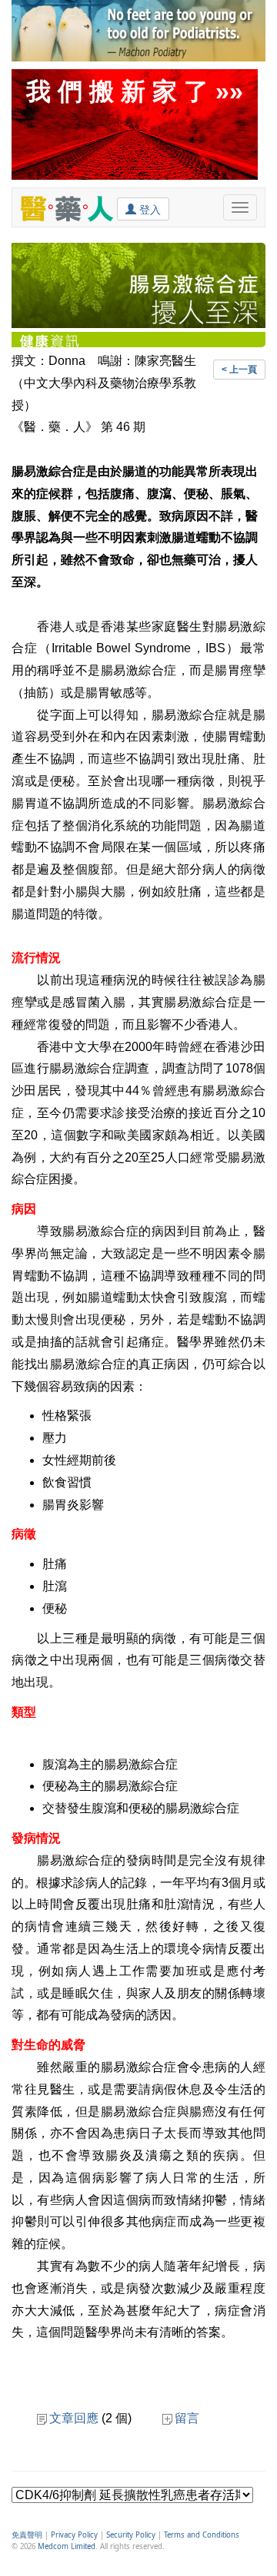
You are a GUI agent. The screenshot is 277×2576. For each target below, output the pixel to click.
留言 (187, 2418)
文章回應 (74, 2418)
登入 (149, 210)
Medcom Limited (67, 2546)
